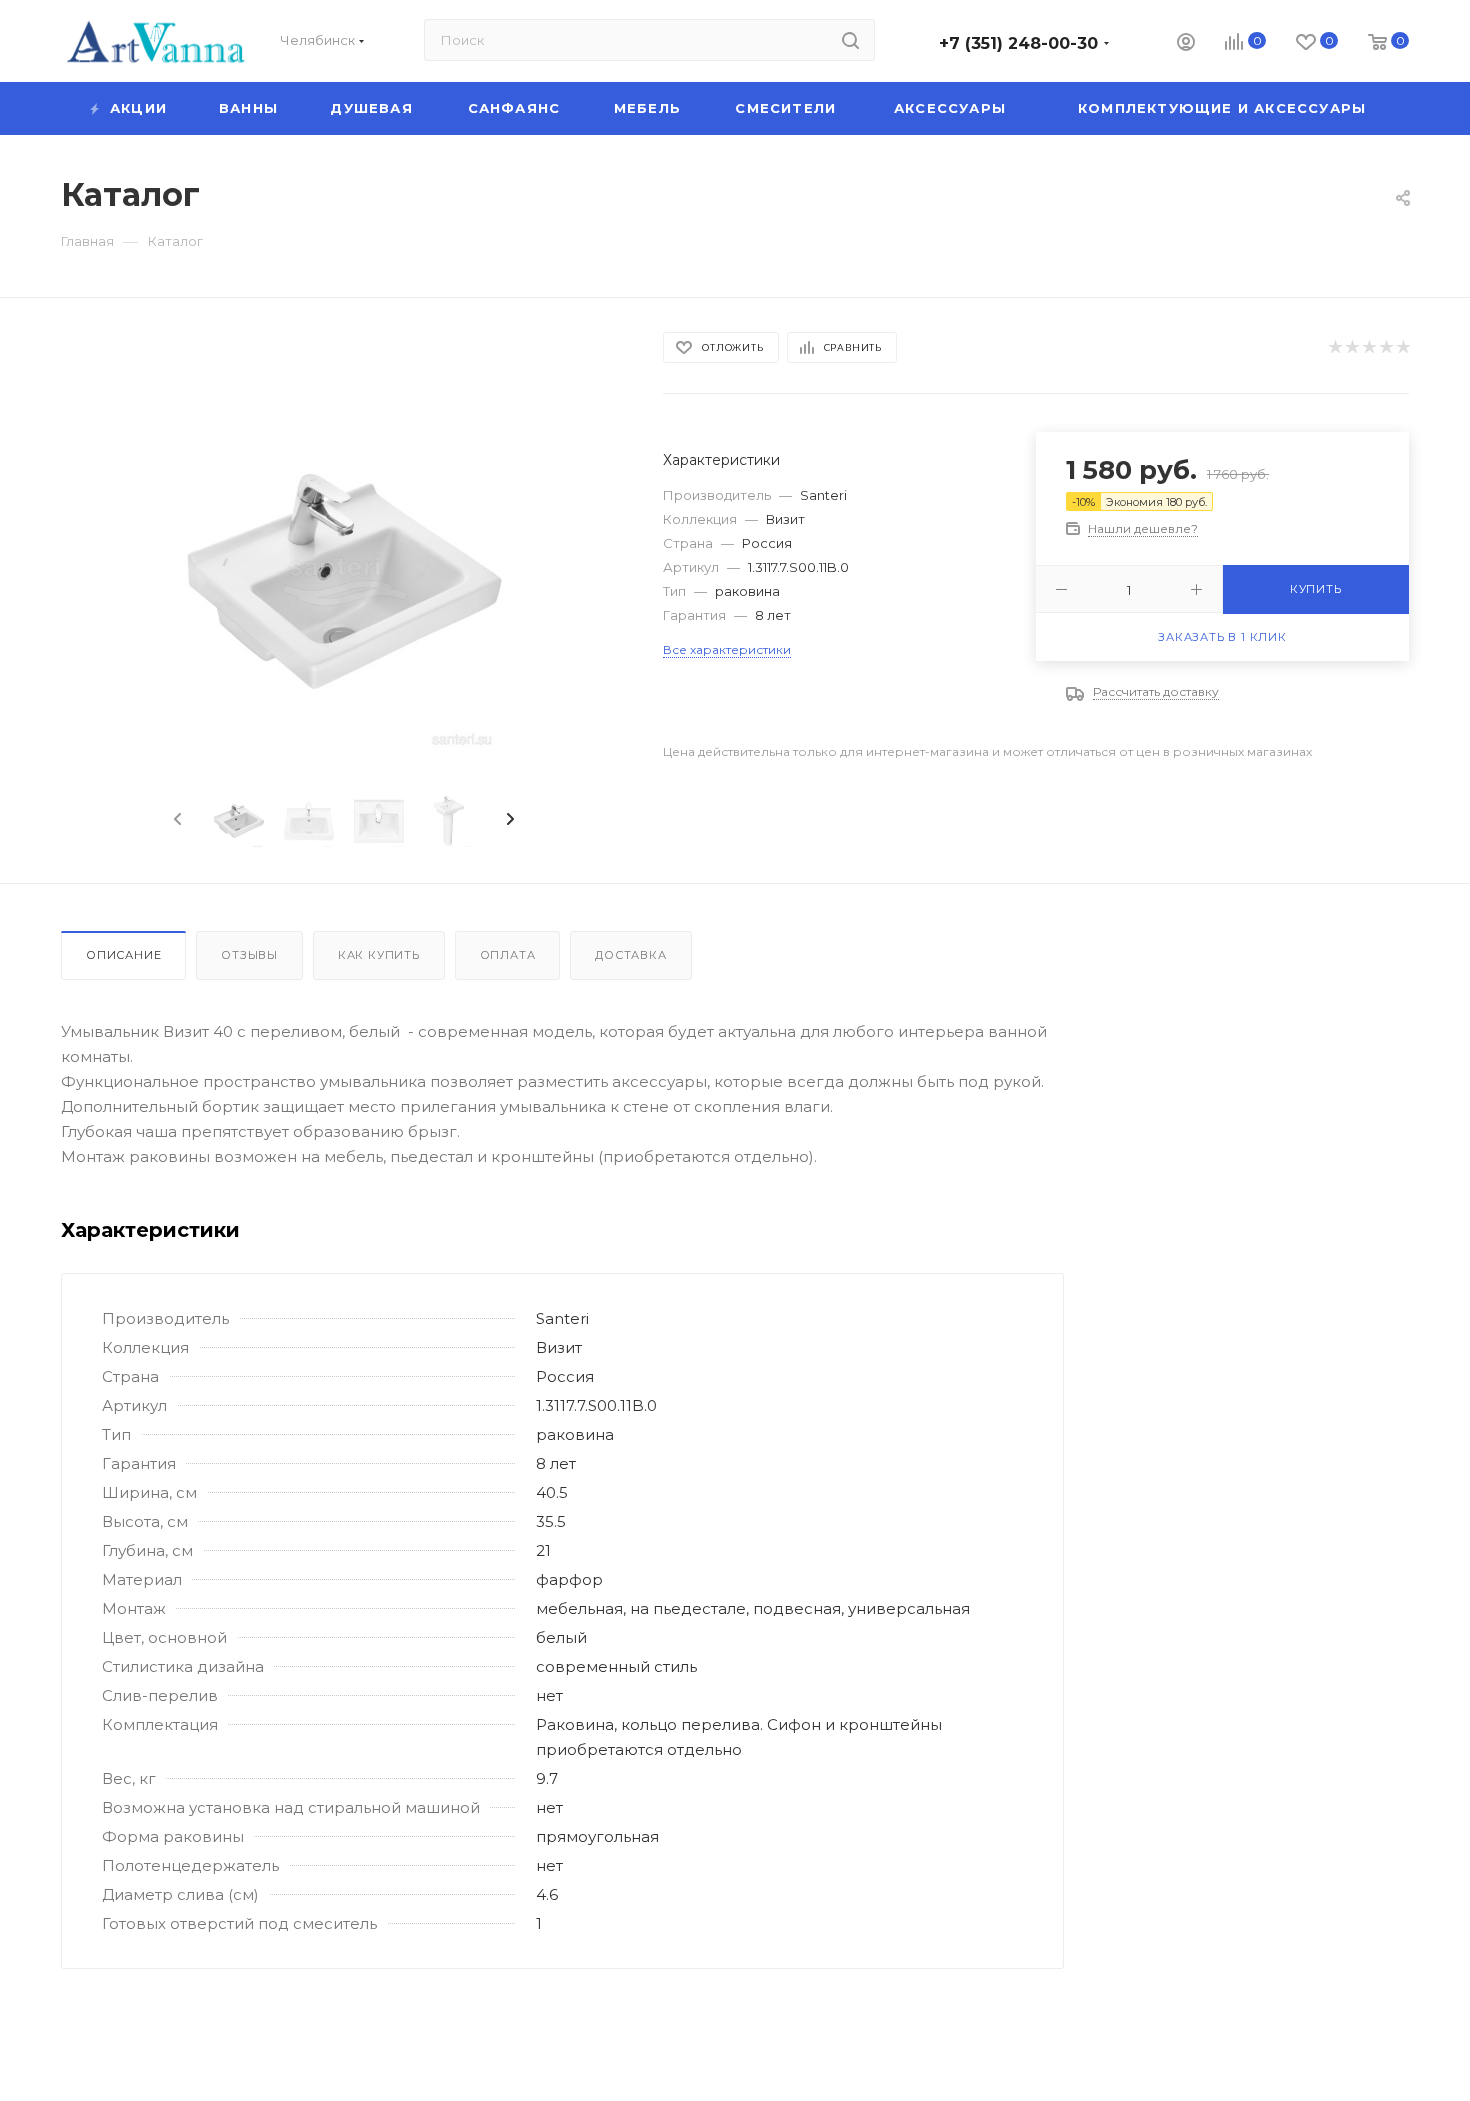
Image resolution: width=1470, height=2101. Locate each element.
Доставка (630, 955)
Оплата (508, 955)
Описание (123, 955)
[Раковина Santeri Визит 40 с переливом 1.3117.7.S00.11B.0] (344, 581)
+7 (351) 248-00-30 (1018, 43)
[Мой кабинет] (1186, 44)
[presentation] (176, 820)
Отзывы (249, 955)
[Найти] (850, 40)
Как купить (379, 955)
